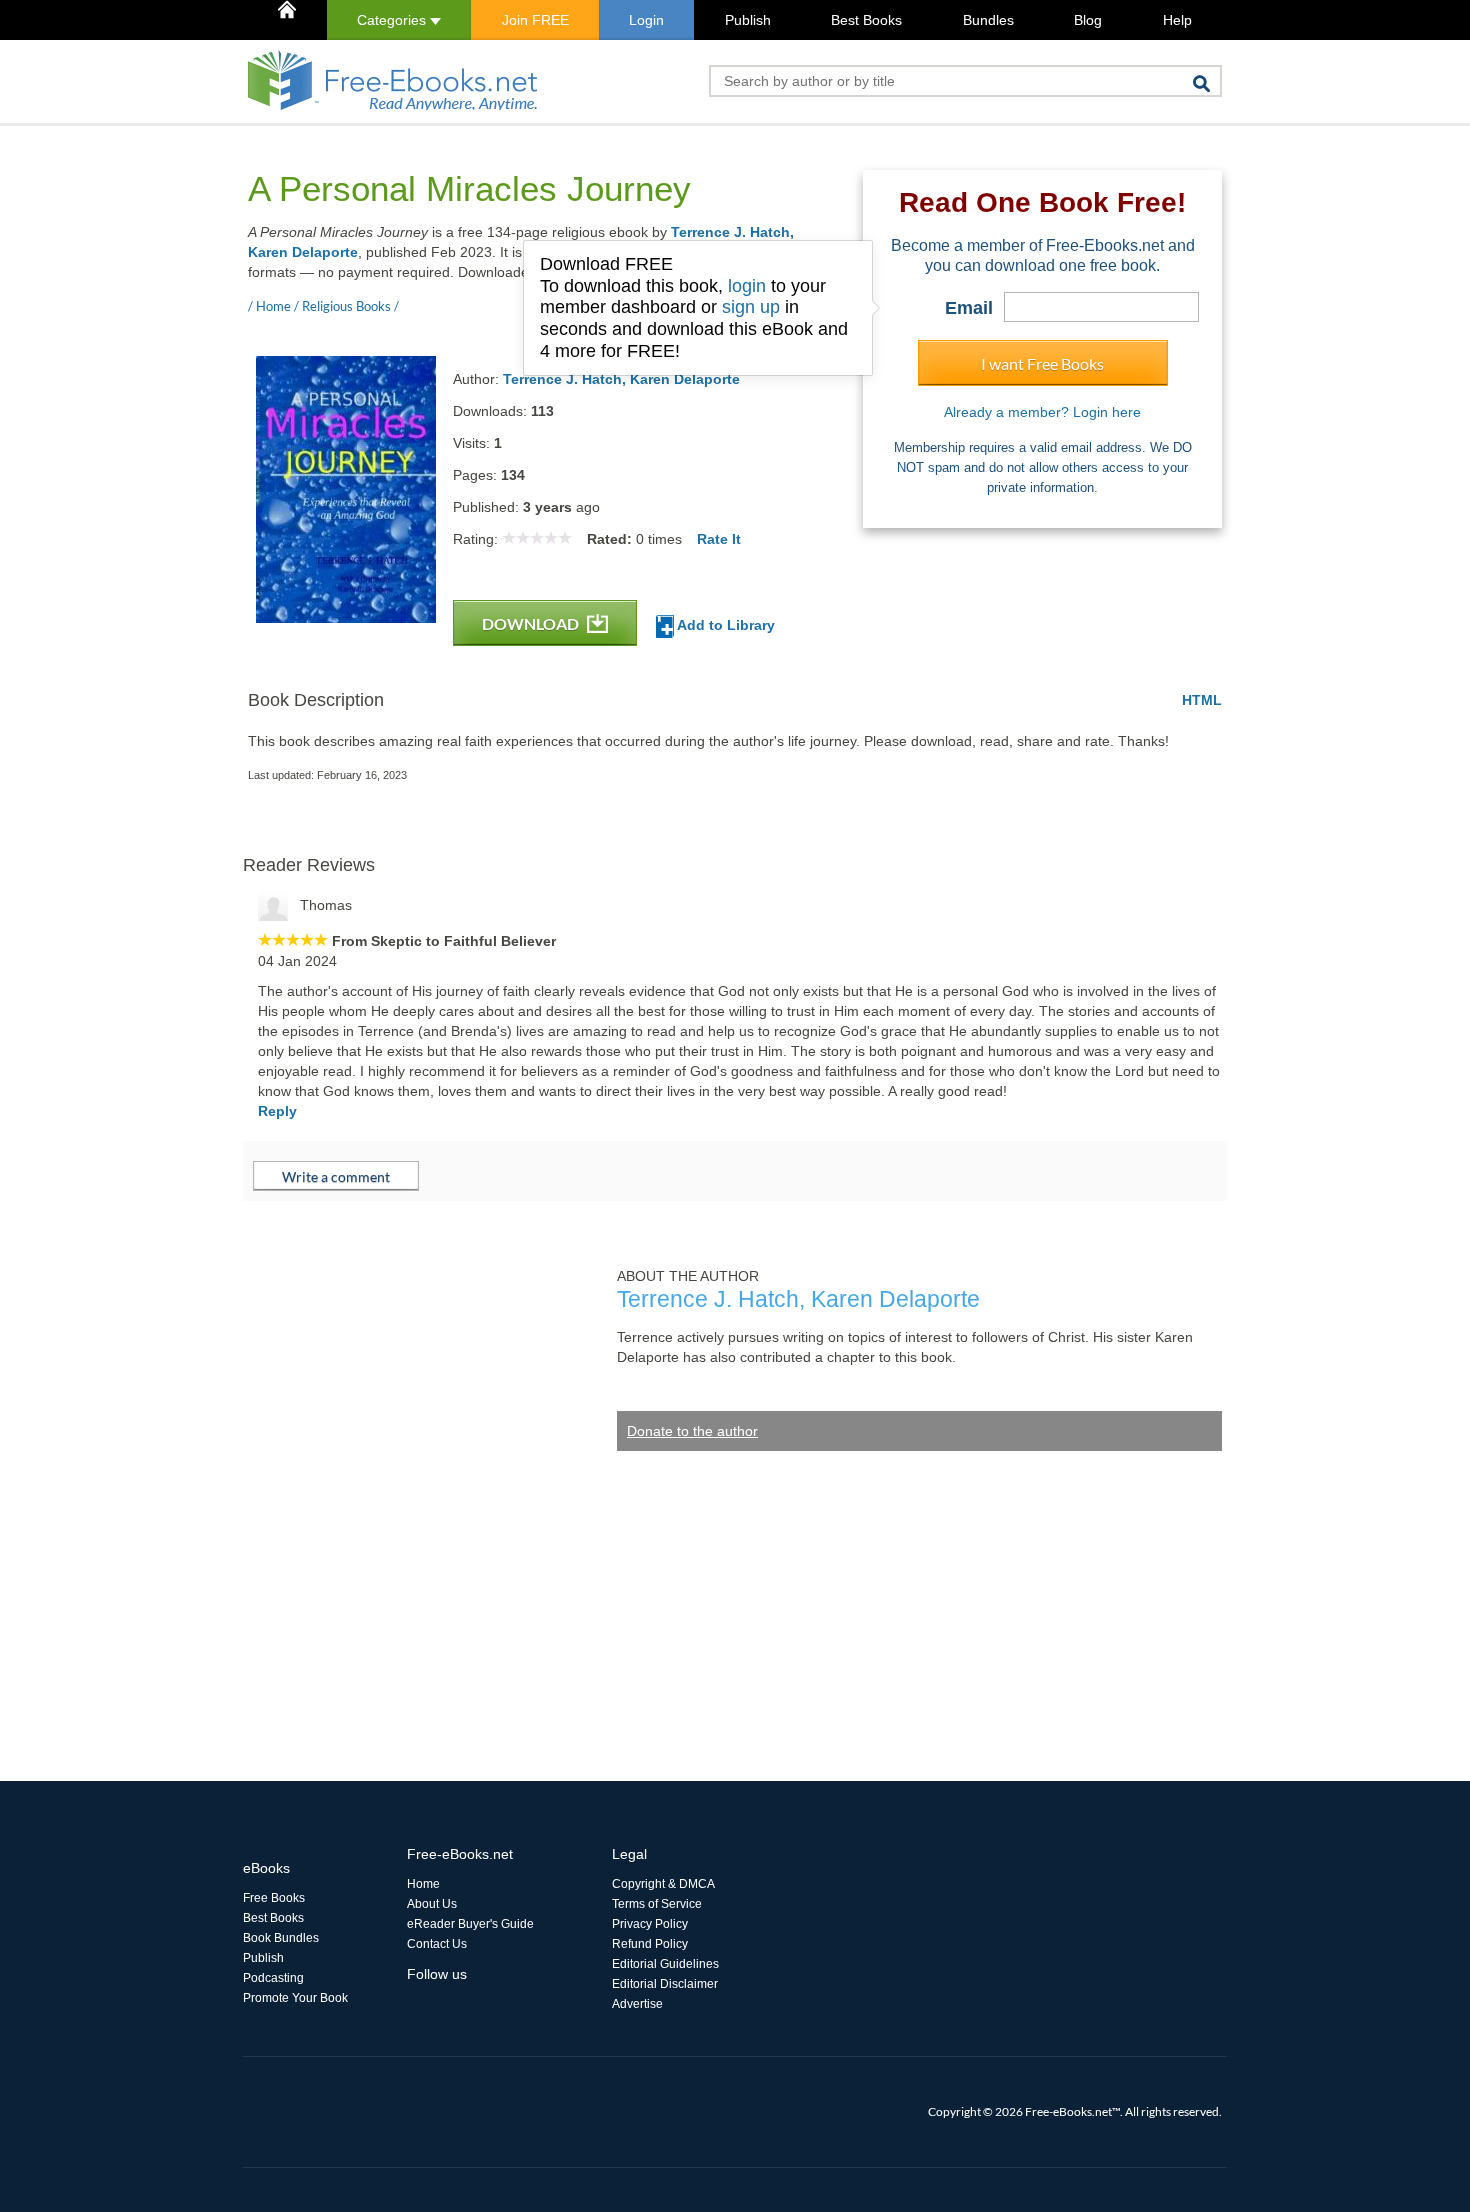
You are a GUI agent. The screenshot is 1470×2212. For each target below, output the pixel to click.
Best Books (866, 20)
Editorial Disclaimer (665, 1984)
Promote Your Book (295, 1998)
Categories (393, 20)
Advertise (637, 2004)
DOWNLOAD (532, 623)
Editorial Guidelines (665, 1964)
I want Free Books (1042, 363)
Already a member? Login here (1042, 412)
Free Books (274, 1898)
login (747, 286)
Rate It (719, 539)
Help (1177, 20)
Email (969, 308)
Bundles (988, 20)
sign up (751, 307)
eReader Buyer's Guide (470, 1924)
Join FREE (535, 20)
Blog (1088, 20)
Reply (277, 1111)
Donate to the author (692, 1431)
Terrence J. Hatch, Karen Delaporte (621, 379)
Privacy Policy (650, 1924)
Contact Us (437, 1944)
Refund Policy (650, 1944)
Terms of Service (657, 1904)
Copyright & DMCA (663, 1884)
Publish (748, 20)
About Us (432, 1904)
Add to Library (724, 625)
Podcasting (273, 1978)
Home (423, 1884)
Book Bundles (281, 1938)
